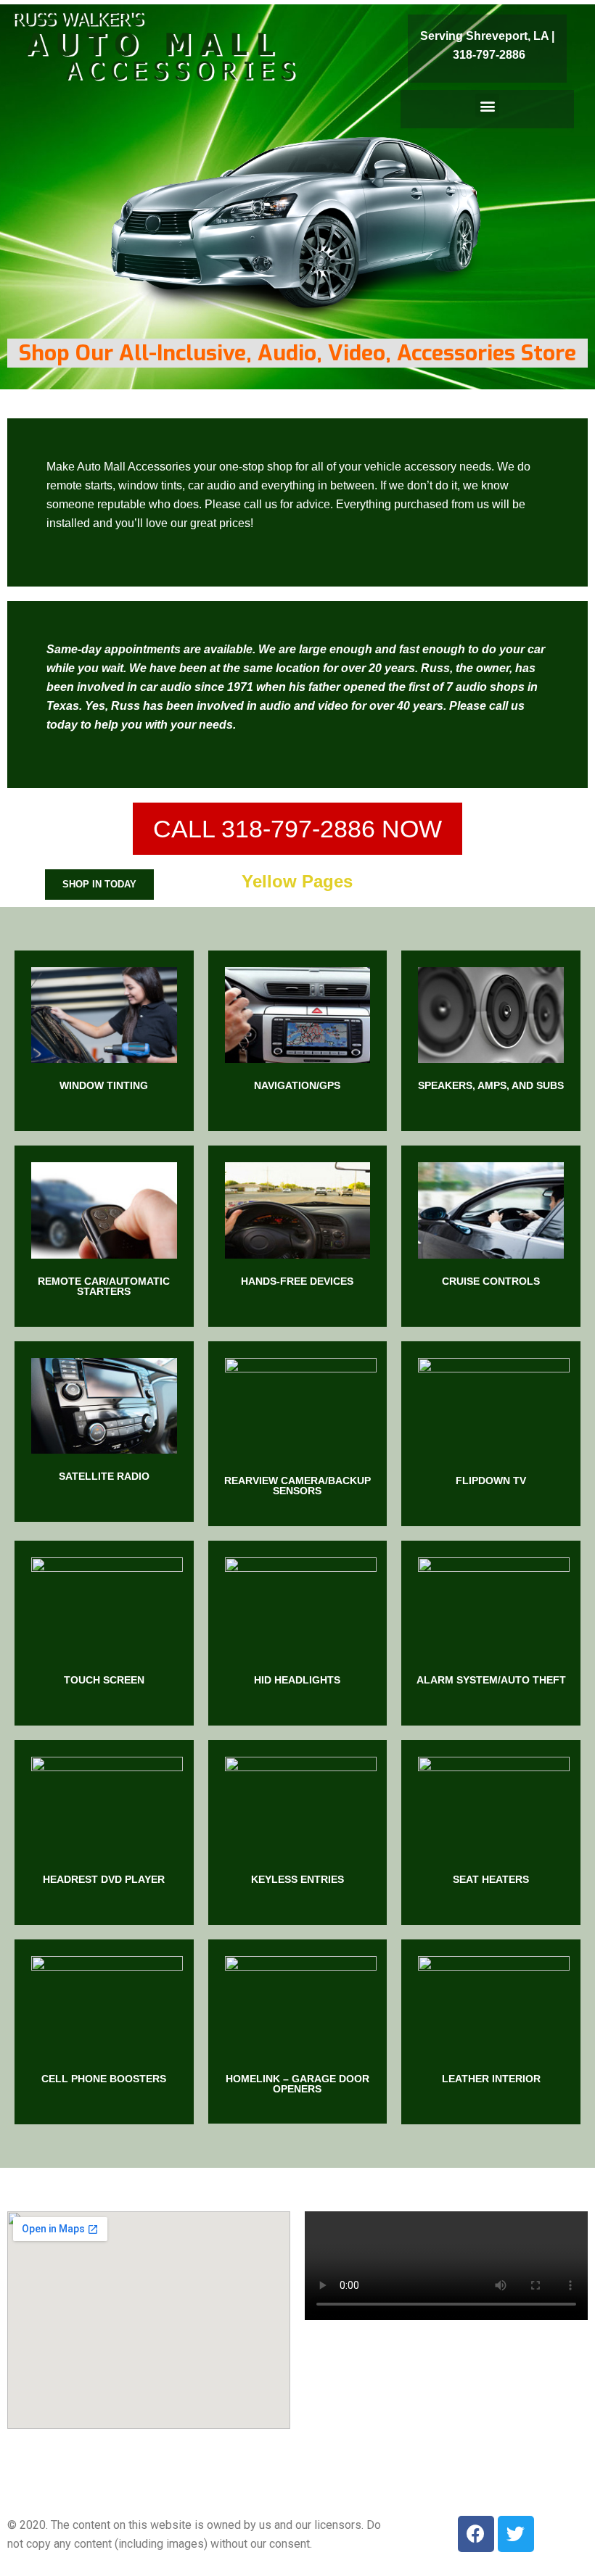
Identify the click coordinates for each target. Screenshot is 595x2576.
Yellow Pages (297, 881)
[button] (487, 105)
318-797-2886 (489, 55)
